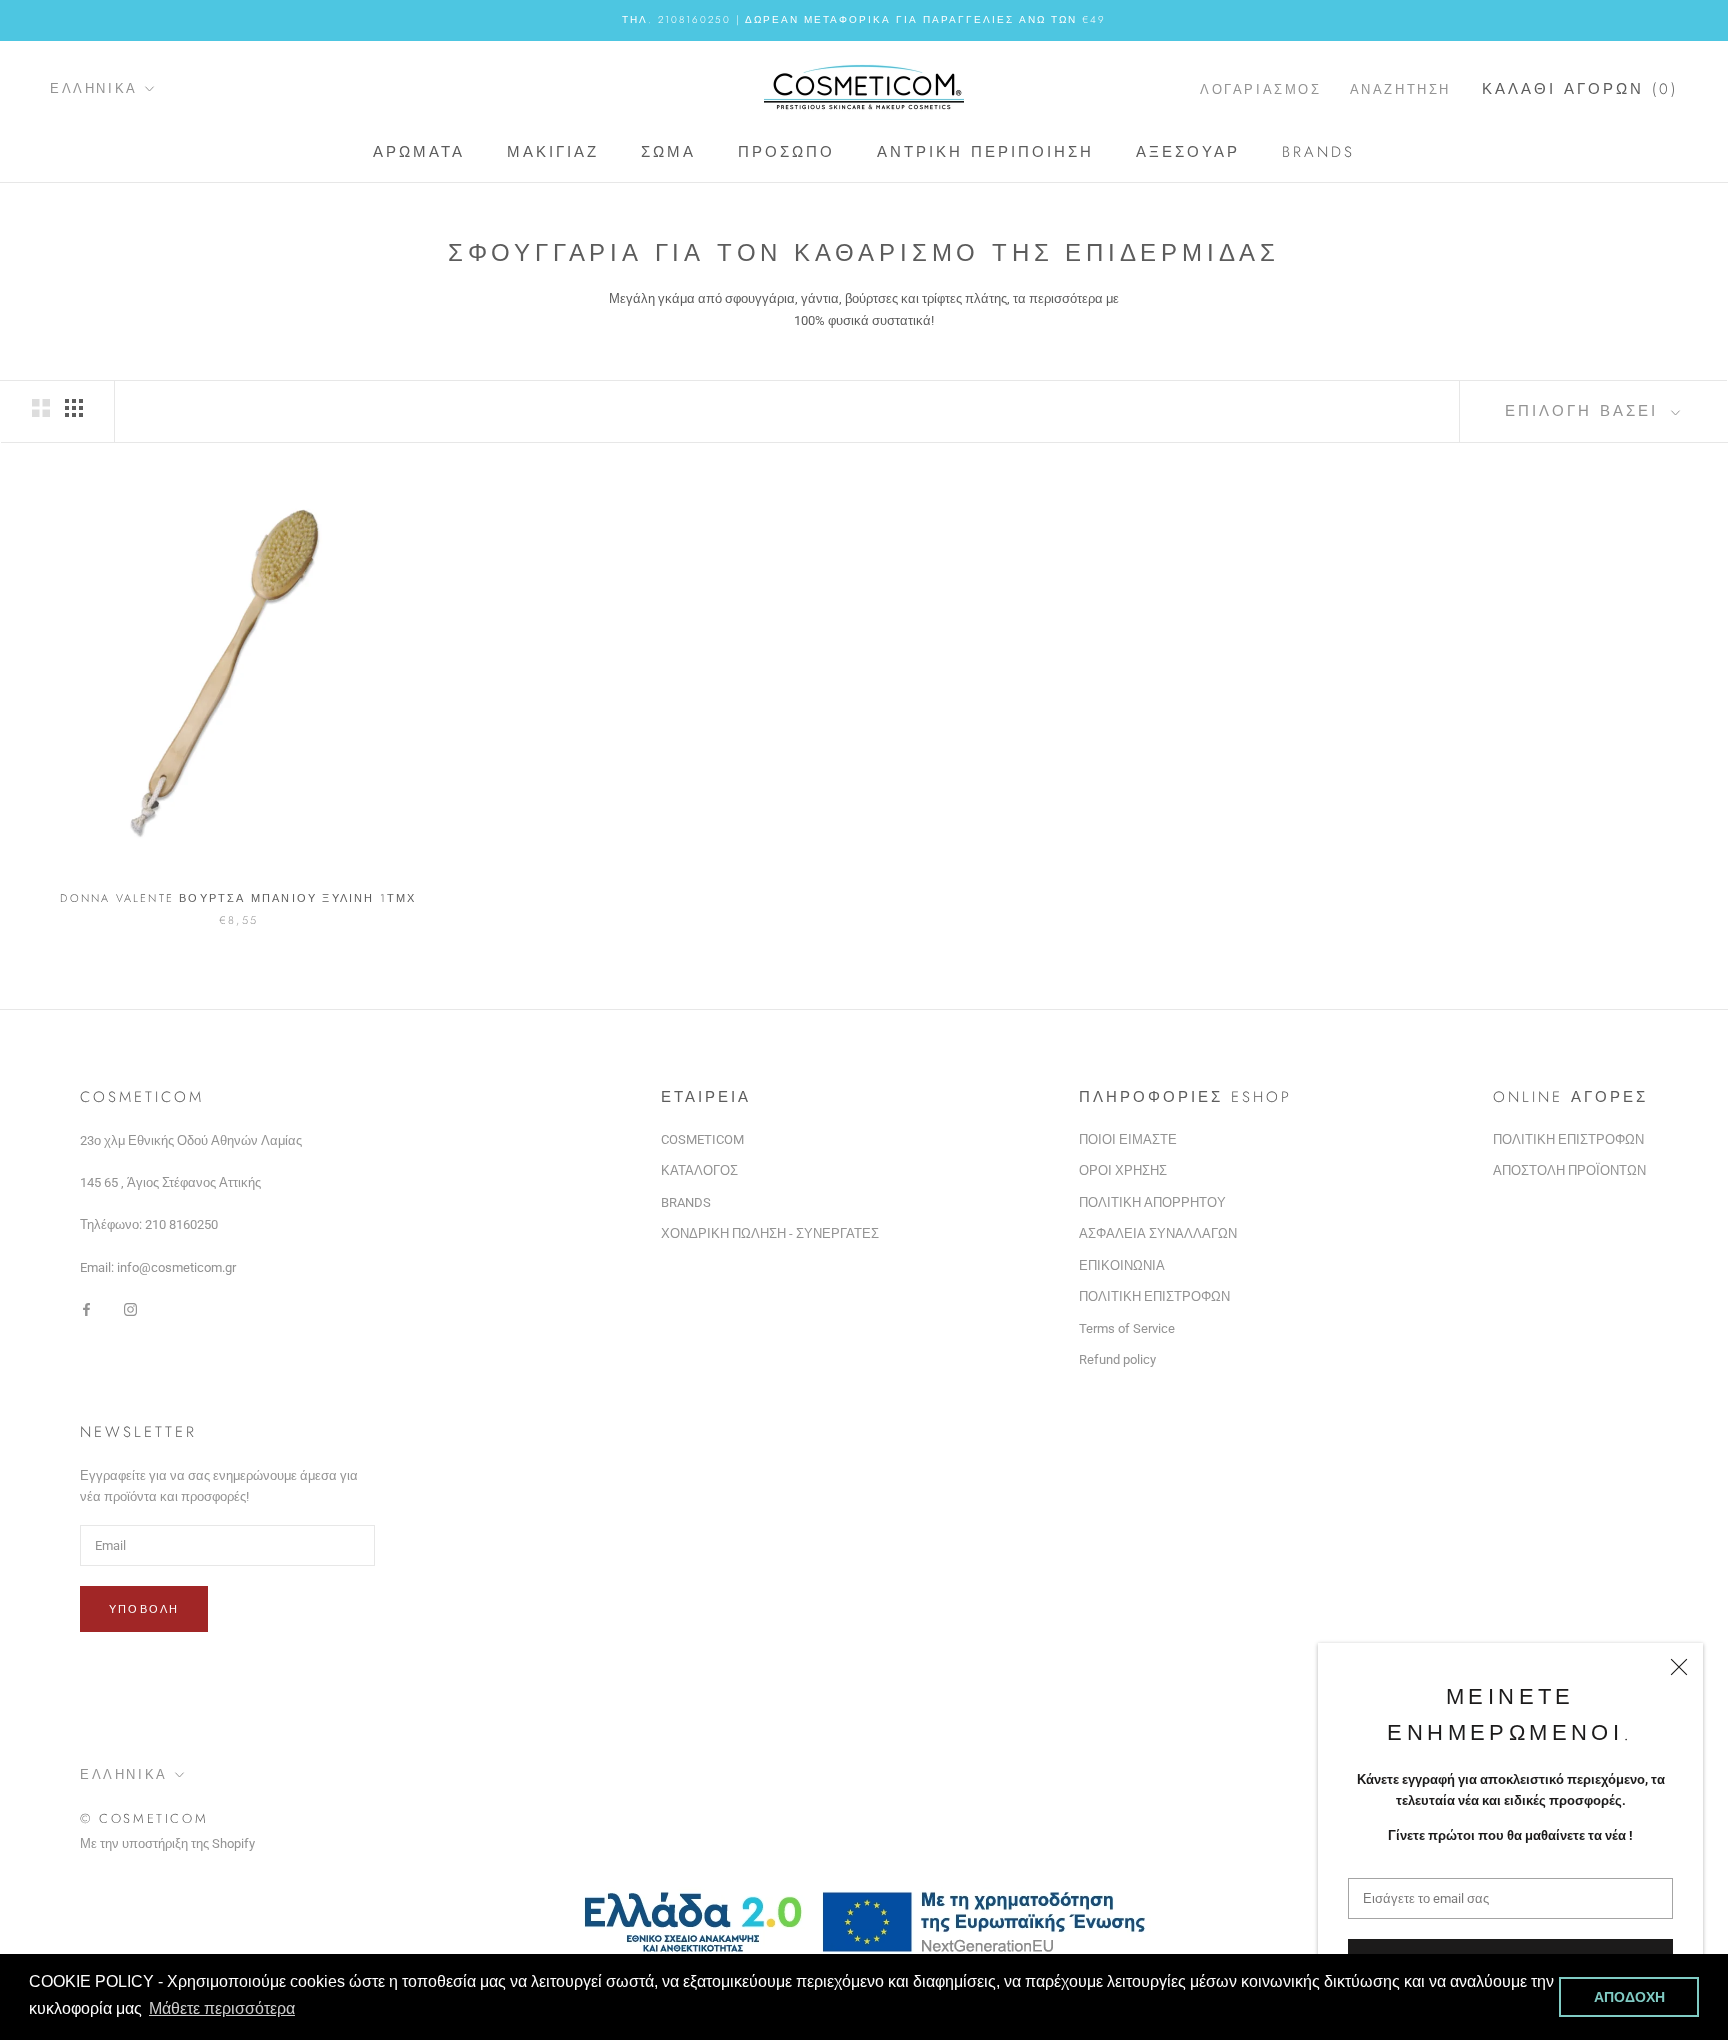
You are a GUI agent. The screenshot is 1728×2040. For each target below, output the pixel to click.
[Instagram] (130, 1308)
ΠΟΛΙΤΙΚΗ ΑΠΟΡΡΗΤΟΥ (1152, 1202)
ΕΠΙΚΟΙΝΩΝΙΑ (1122, 1265)
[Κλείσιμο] (1679, 1667)
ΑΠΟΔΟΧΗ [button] (1629, 1997)
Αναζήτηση (1400, 88)
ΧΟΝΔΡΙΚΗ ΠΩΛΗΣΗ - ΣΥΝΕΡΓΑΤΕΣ (770, 1233)
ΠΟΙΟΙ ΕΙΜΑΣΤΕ (1128, 1139)
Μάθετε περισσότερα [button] (222, 2008)
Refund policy (1117, 1359)
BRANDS (1318, 152)
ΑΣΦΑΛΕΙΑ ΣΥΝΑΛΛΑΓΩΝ (1158, 1233)
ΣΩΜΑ (668, 152)
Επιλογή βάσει (1585, 411)
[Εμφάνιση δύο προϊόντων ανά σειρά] (41, 408)
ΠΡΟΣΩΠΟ (786, 152)
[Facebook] (86, 1308)
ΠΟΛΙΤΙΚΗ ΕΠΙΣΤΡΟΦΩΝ (1154, 1296)
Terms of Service (1127, 1328)
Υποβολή (144, 1609)
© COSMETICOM (144, 1818)
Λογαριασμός (1261, 88)
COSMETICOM (702, 1139)
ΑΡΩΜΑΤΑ (419, 152)
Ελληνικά (94, 88)
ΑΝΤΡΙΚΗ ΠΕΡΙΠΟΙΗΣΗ (985, 152)
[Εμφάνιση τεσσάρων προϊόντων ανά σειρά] (74, 408)
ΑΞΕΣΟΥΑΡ (1188, 152)
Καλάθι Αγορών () (1580, 88)
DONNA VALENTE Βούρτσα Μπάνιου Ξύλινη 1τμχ (238, 898)
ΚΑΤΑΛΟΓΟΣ (699, 1170)
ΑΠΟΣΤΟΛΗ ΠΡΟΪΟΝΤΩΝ (1569, 1170)
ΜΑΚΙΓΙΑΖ (553, 152)
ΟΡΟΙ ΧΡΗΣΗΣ (1123, 1170)
